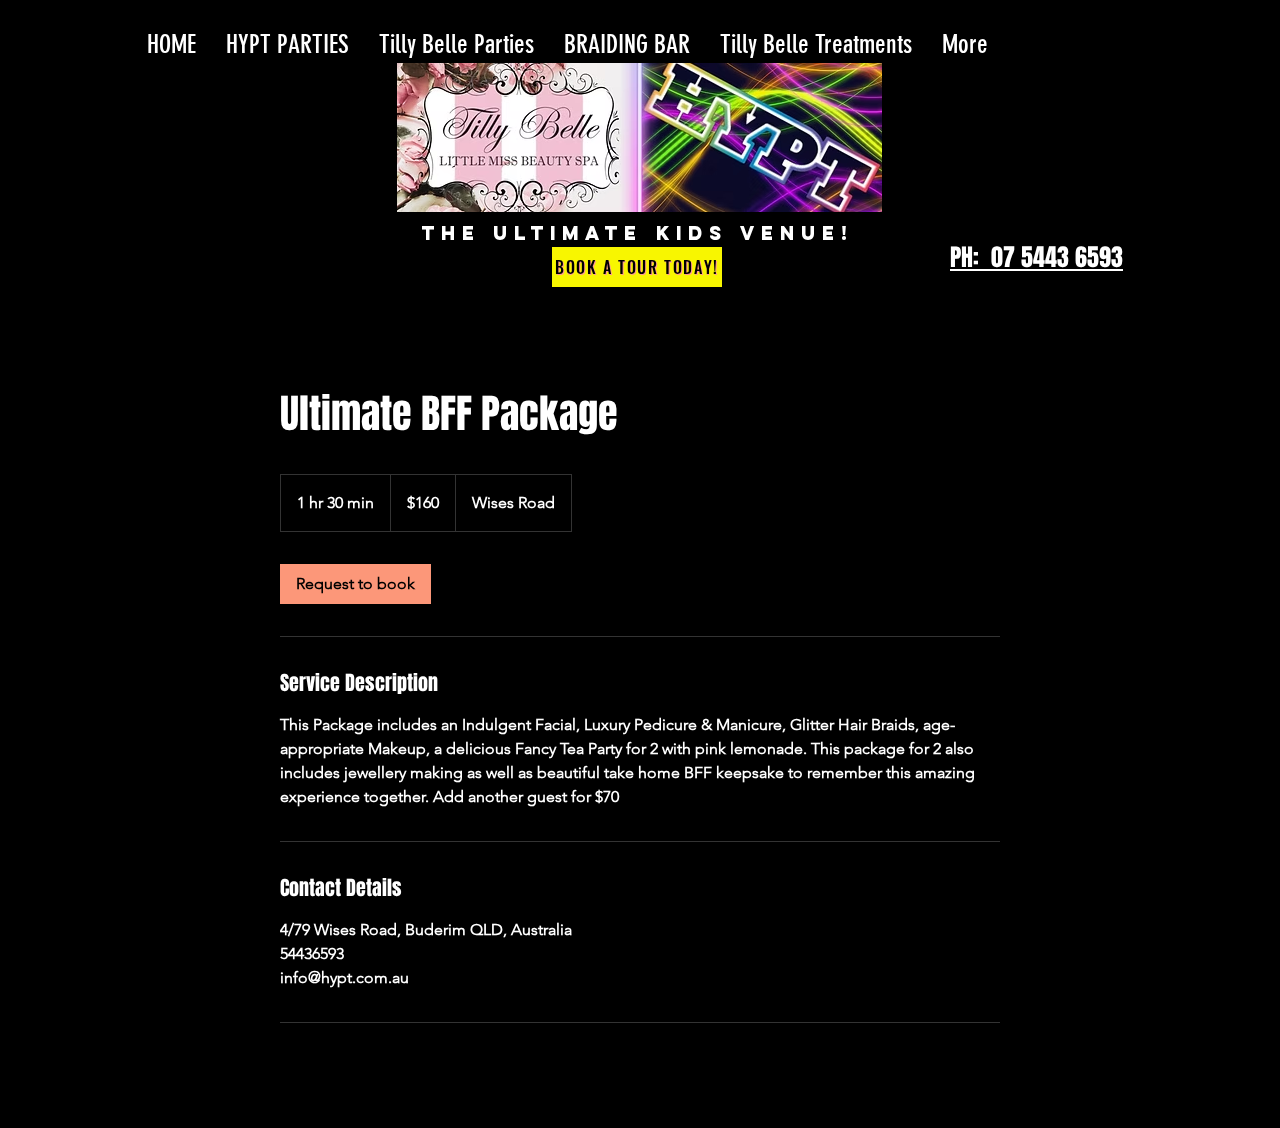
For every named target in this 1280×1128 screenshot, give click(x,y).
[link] (355, 584)
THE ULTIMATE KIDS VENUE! (637, 233)
